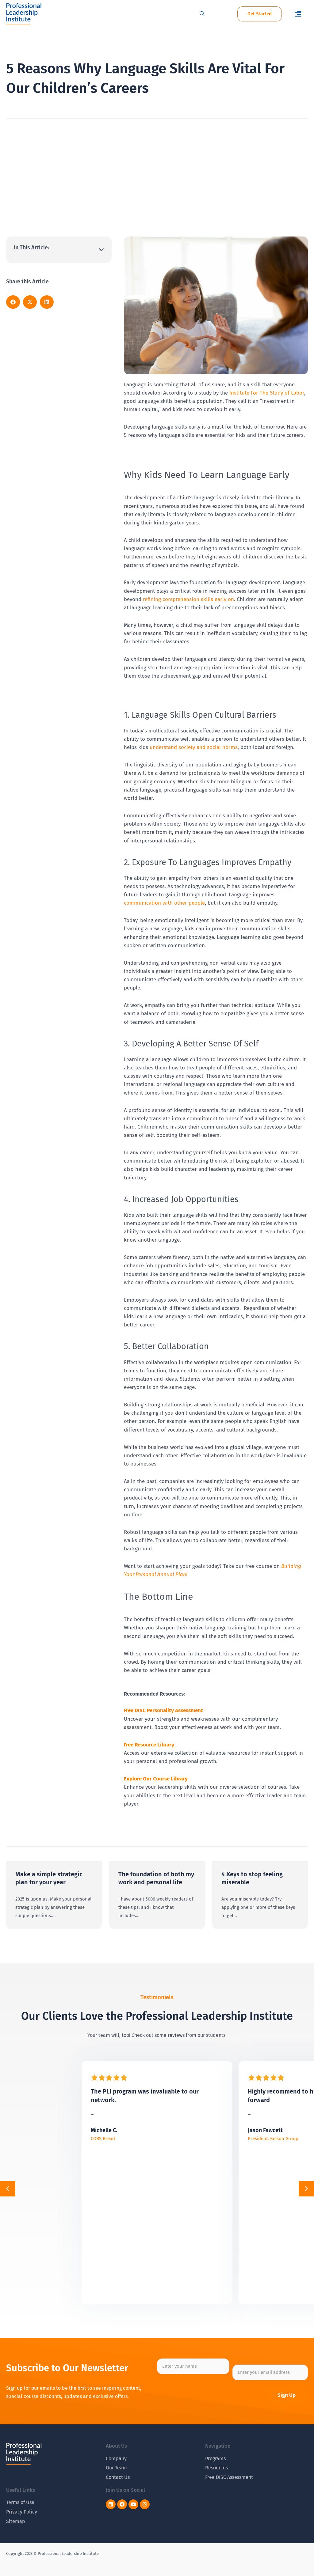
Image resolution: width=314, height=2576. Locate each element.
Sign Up (287, 2395)
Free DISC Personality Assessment (163, 1710)
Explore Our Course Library (156, 1779)
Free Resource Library (149, 1745)
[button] (298, 14)
